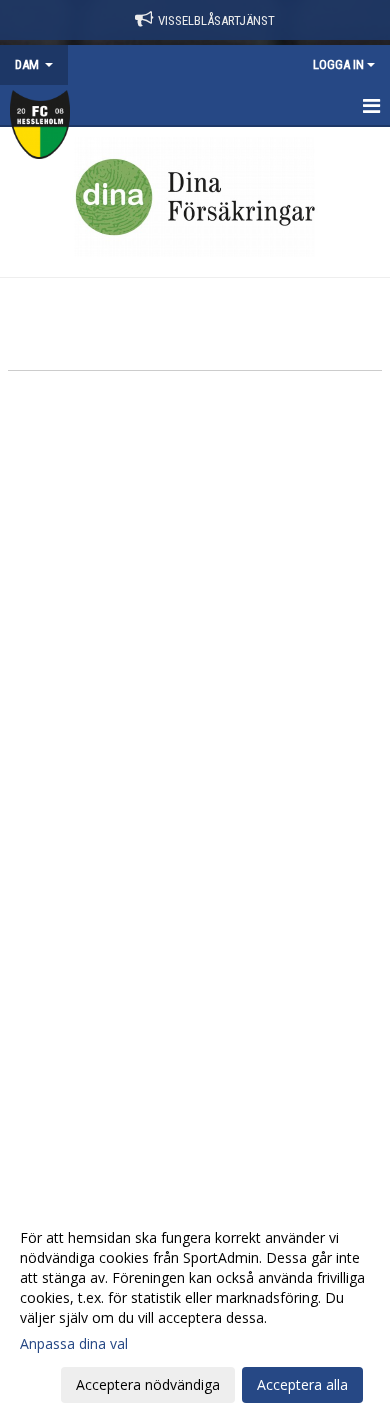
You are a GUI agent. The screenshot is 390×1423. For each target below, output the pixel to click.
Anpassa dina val (74, 1344)
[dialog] (195, 1310)
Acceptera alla (302, 1384)
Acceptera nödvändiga (148, 1384)
